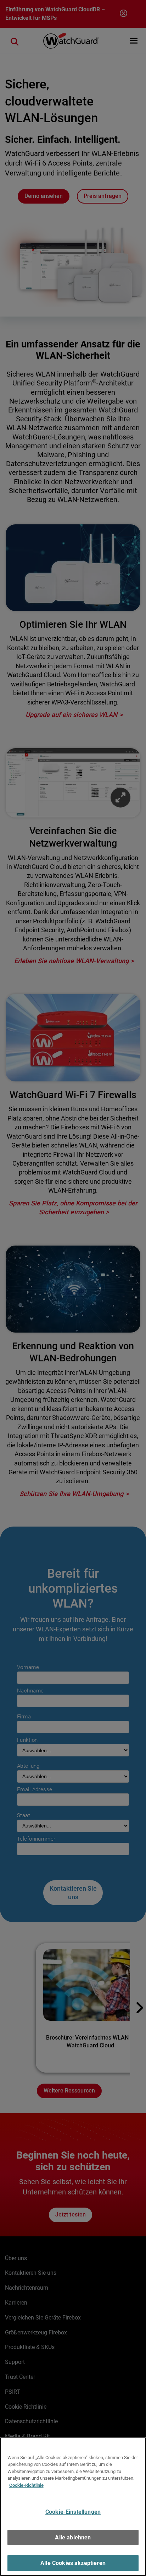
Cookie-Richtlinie (26, 2485)
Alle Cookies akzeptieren (73, 2563)
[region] (73, 2507)
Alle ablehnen (73, 2537)
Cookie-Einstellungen (73, 2512)
